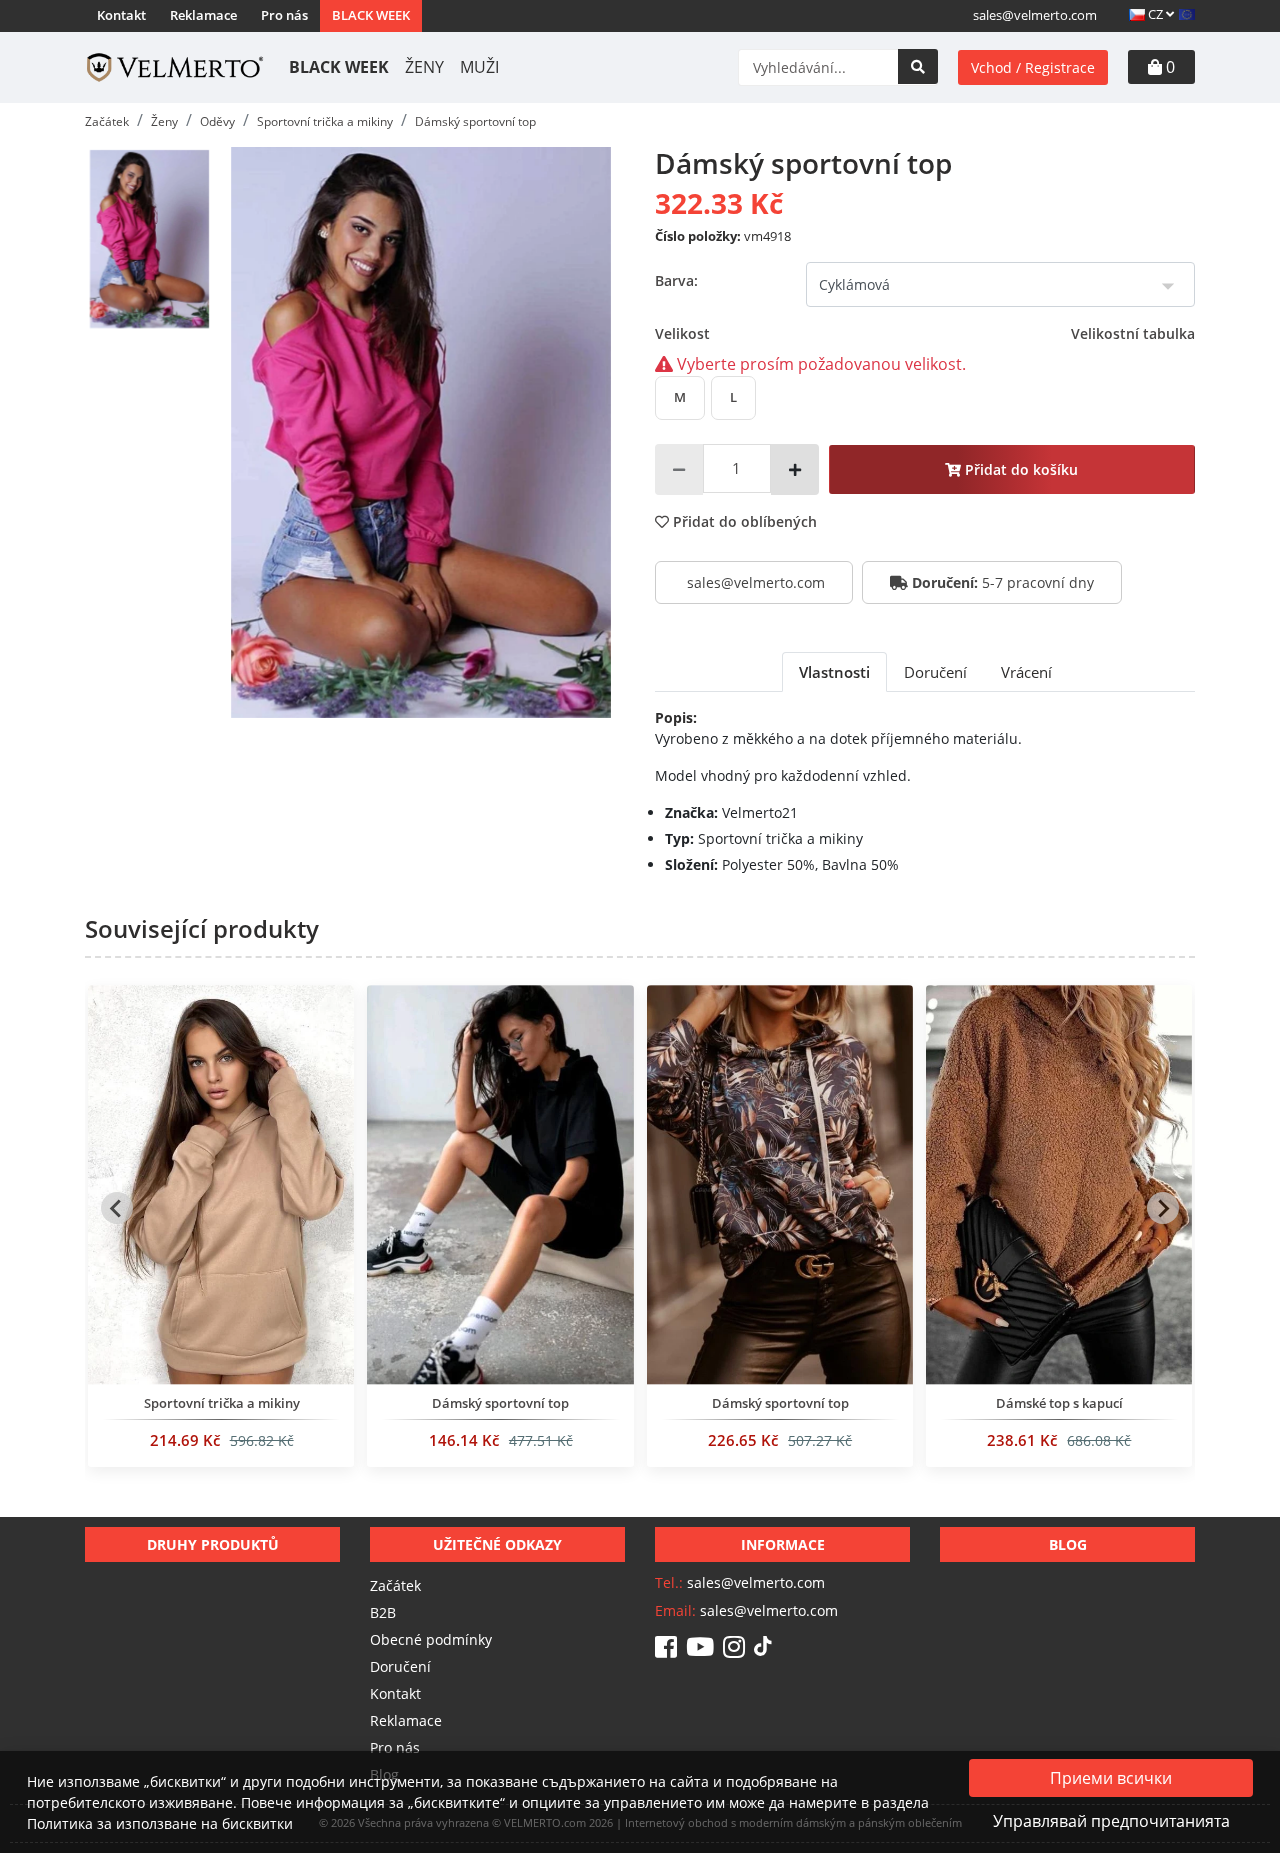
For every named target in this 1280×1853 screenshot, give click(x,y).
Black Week (371, 15)
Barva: (676, 280)
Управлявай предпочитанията (1111, 1821)
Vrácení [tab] (1026, 672)
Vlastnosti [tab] (834, 672)
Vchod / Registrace (1033, 67)
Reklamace (203, 15)
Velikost (925, 333)
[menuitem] (149, 239)
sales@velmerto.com (1035, 15)
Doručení (400, 1666)
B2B (383, 1612)
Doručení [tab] (935, 672)
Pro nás (284, 15)
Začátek (395, 1585)
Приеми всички (1111, 1778)
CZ (1155, 14)
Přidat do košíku (1019, 469)
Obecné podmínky (431, 1639)
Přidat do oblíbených (743, 521)
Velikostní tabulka (1133, 333)
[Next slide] (1163, 1208)
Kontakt (121, 15)
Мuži (479, 67)
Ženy (424, 67)
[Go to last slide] (117, 1208)
